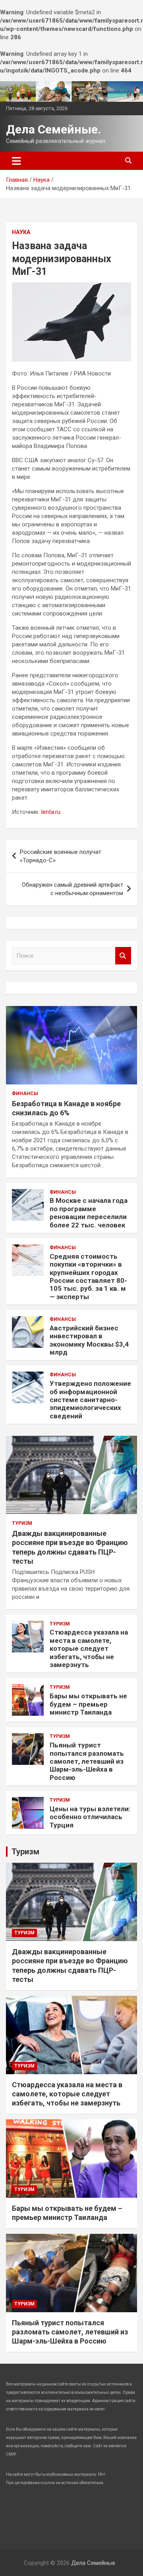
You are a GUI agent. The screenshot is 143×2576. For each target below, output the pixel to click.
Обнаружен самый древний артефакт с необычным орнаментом (72, 889)
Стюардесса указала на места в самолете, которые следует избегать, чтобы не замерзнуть (89, 1648)
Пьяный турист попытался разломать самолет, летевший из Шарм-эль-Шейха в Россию (87, 1761)
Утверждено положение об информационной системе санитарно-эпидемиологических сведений (90, 1400)
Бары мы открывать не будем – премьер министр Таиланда (88, 1704)
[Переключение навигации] (16, 161)
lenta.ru (51, 812)
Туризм (22, 1523)
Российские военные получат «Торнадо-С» (61, 856)
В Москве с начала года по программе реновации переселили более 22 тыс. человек (89, 1213)
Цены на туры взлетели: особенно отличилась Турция (90, 1817)
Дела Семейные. (53, 129)
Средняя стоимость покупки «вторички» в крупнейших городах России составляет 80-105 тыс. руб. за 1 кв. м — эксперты (88, 1277)
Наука (21, 232)
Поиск (123, 956)
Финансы (25, 1094)
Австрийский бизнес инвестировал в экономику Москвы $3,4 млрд (89, 1340)
